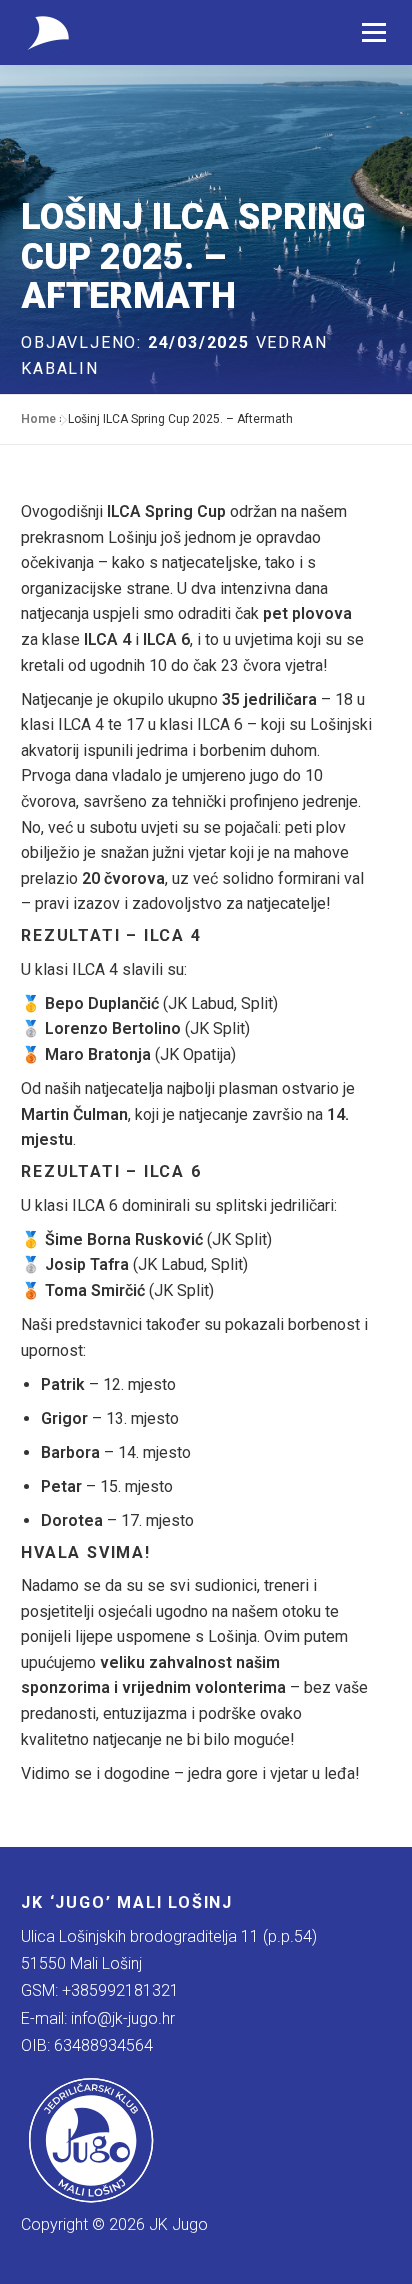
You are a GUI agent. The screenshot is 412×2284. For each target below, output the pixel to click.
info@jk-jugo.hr (123, 2018)
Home (38, 419)
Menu (373, 32)
